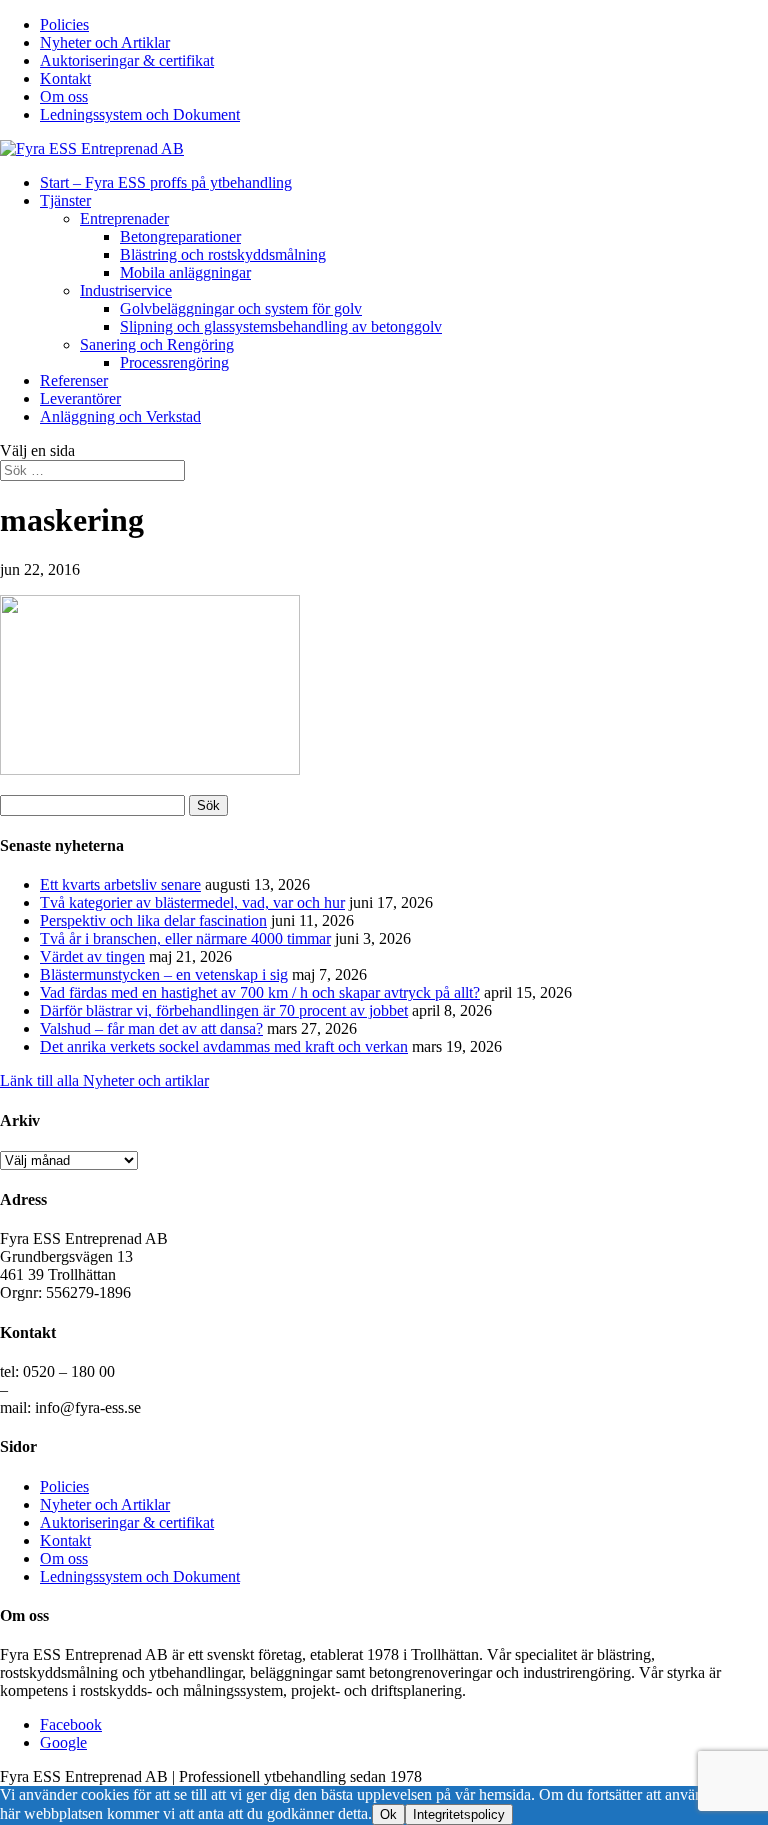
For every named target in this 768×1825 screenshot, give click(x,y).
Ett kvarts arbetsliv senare (120, 884)
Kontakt (65, 78)
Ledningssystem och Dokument (140, 114)
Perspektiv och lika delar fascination (153, 920)
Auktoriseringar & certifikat (127, 60)
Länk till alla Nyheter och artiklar (104, 1080)
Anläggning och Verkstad (120, 416)
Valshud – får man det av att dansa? (151, 1028)
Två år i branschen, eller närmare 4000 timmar (185, 938)
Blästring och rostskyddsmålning (223, 254)
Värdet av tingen (92, 956)
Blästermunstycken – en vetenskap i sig (164, 974)
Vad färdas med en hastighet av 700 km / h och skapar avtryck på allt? (260, 992)
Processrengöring (174, 362)
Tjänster (65, 200)
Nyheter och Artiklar (105, 42)
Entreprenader (124, 218)
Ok (388, 1814)
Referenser (74, 380)
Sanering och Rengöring (157, 344)
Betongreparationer (180, 236)
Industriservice (126, 290)
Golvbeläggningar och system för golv (241, 308)
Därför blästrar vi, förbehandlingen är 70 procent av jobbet (224, 1010)
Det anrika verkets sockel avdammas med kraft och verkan (224, 1046)
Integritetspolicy (459, 1814)
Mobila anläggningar (185, 272)
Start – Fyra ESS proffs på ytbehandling (166, 182)
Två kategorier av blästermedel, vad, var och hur (192, 902)
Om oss (64, 96)
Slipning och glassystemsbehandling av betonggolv (281, 326)
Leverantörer (80, 398)
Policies (64, 24)
